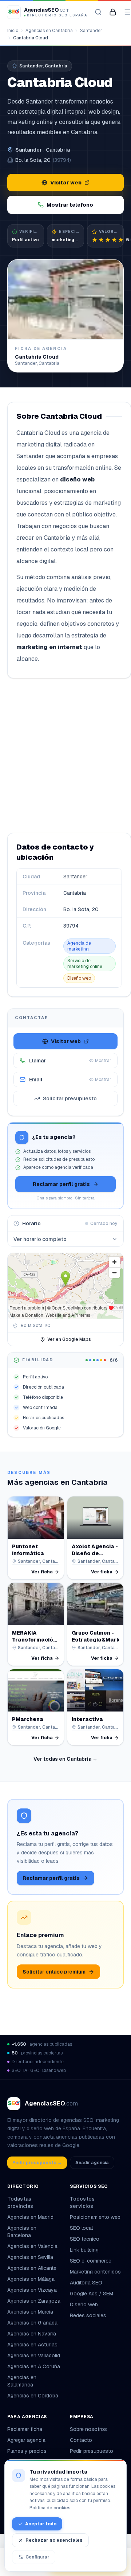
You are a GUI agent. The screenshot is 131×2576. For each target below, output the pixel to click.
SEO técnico (85, 2239)
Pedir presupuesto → (37, 2163)
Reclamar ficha (25, 2429)
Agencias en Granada (32, 2323)
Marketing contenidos (95, 2272)
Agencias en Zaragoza (34, 2301)
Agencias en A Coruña (34, 2366)
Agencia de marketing (79, 946)
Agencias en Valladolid (34, 2356)
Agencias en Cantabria (49, 31)
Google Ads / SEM (92, 2294)
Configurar (37, 2557)
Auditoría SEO (86, 2283)
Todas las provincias (20, 2202)
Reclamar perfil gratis (61, 1184)
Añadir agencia (92, 2163)
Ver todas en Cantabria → (65, 1759)
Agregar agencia (26, 2440)
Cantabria (58, 150)
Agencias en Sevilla (30, 2257)
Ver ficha (42, 1572)
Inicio (13, 31)
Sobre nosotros (88, 2429)
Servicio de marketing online (85, 964)
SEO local (81, 2228)
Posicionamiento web (95, 2217)
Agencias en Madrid (30, 2217)
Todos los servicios (82, 2202)
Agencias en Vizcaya (32, 2290)
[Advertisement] (65, 756)
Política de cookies (50, 2508)
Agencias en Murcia (30, 2312)
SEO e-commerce (91, 2261)
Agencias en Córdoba (33, 2396)
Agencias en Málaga (31, 2279)
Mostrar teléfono (70, 205)
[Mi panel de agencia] (113, 12)
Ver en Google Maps (69, 1339)
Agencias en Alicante (32, 2268)
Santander (91, 31)
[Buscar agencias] (98, 12)
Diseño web (79, 978)
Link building (84, 2250)
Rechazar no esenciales (54, 2540)
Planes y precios (27, 2451)
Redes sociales (88, 2315)
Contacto (81, 2440)
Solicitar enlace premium (54, 1972)
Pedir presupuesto (92, 2451)
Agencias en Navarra (32, 2334)
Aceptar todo (41, 2524)
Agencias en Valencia (32, 2246)
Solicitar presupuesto (70, 1098)
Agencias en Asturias (32, 2345)
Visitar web (66, 183)
